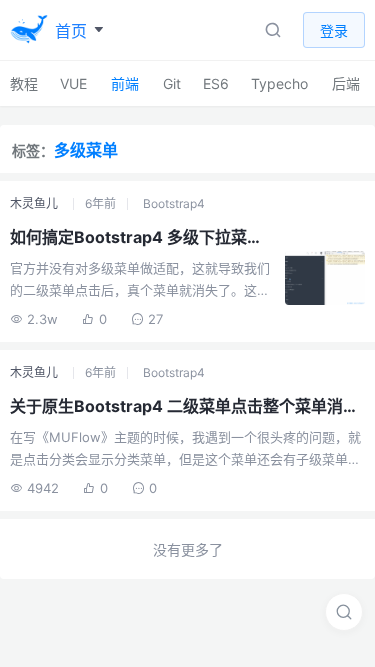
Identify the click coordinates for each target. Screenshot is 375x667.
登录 (334, 30)
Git (172, 83)
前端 (125, 83)
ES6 (216, 83)
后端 (346, 83)
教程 (24, 83)
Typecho (279, 83)
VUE (73, 83)
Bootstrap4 (174, 203)
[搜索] (344, 612)
